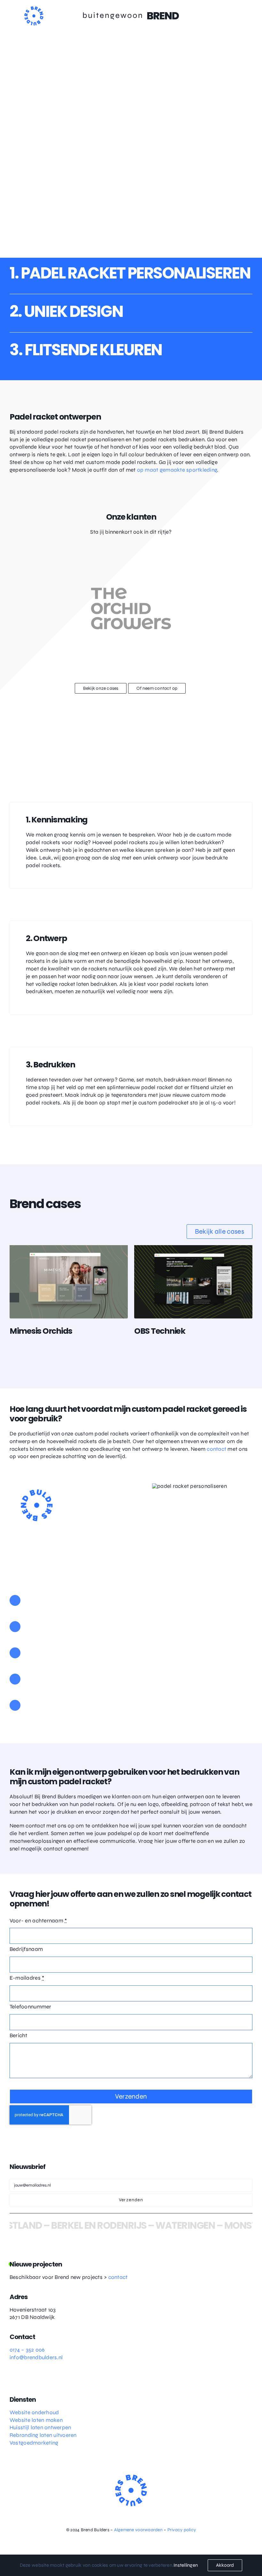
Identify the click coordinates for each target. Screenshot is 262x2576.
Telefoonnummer (31, 2007)
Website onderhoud (34, 2412)
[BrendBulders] (34, 9)
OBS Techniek (160, 1331)
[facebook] (24, 2378)
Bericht (19, 2035)
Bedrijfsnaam (26, 1949)
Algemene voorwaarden (138, 2530)
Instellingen (186, 2565)
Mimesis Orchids (41, 1331)
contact (216, 1449)
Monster (236, 2225)
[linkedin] (35, 2378)
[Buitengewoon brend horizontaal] (131, 15)
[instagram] (12, 2378)
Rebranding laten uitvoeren (43, 2435)
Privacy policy (182, 2530)
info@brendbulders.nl (36, 2357)
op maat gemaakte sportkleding (177, 470)
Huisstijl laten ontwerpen (40, 2427)
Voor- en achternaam (38, 1921)
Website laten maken (36, 2420)
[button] (14, 1298)
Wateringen (176, 2225)
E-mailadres (27, 1978)
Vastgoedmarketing (34, 2443)
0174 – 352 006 (27, 2350)
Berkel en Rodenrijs (89, 2225)
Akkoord (225, 2565)
